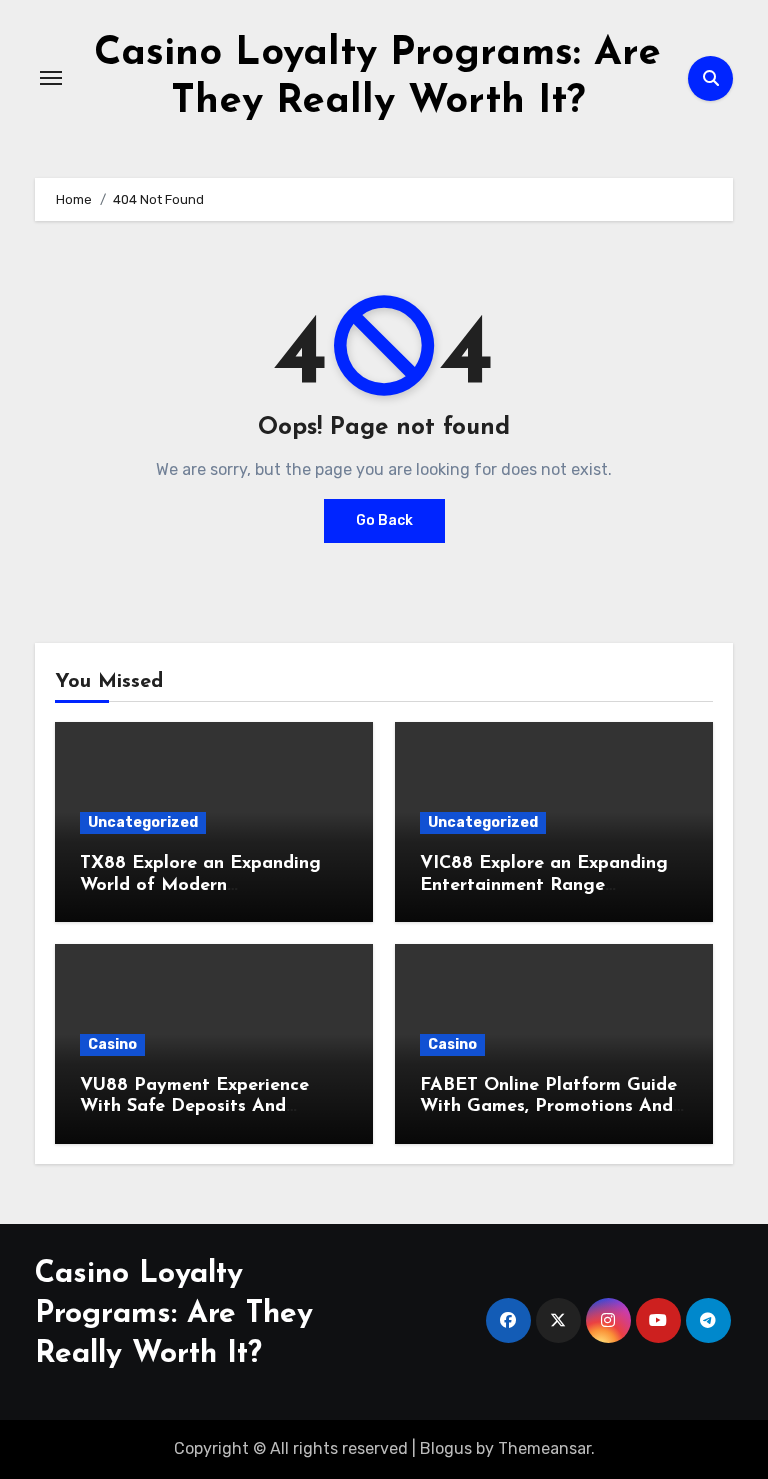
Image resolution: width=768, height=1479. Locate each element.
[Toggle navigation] (51, 78)
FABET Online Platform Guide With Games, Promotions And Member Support (548, 1107)
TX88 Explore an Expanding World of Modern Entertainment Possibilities (200, 885)
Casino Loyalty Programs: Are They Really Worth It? (174, 1314)
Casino (112, 1044)
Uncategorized (143, 822)
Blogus (446, 1448)
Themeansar (544, 1448)
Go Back (384, 520)
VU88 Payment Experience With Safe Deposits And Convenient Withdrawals (194, 1107)
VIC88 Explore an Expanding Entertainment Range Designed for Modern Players (546, 885)
